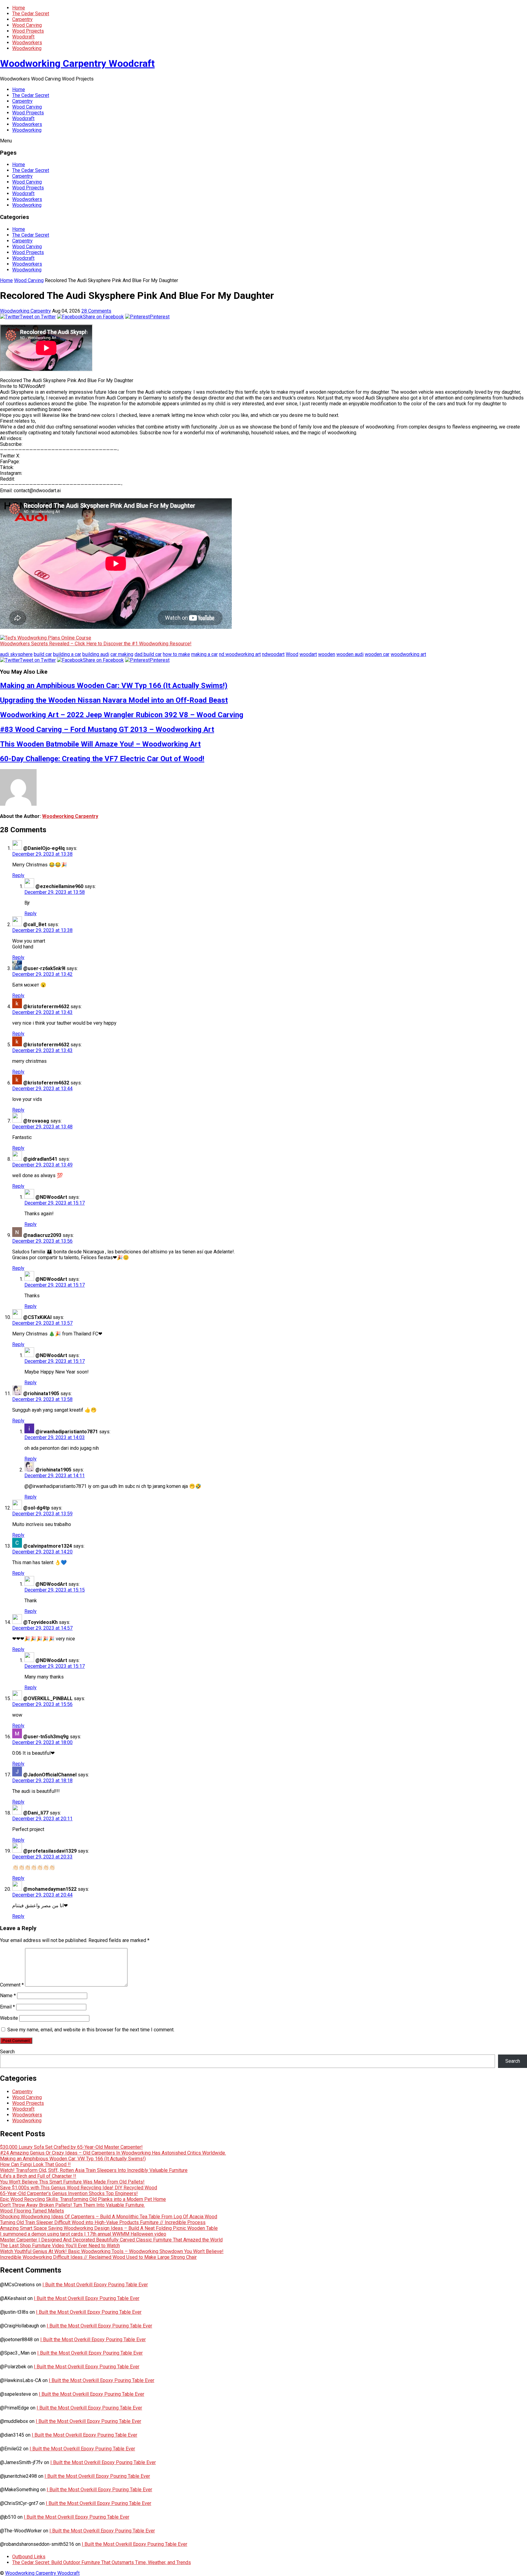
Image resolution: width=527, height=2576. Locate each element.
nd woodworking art (240, 654)
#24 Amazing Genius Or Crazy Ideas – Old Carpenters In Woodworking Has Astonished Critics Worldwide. (113, 2153)
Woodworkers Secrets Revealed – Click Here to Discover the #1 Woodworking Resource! (96, 644)
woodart (308, 654)
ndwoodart (273, 654)
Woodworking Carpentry (25, 311)
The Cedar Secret (31, 14)
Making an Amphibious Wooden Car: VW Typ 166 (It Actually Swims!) (114, 686)
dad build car (148, 654)
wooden (327, 654)
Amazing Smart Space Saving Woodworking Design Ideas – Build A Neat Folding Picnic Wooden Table (109, 2228)
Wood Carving (27, 25)
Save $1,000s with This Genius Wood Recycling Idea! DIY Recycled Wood (79, 2188)
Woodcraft (23, 37)
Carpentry (22, 19)
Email (7, 2007)
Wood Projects (28, 31)
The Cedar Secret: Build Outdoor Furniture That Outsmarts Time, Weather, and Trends (102, 2562)
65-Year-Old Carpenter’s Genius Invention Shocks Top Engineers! (69, 2193)
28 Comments (96, 311)
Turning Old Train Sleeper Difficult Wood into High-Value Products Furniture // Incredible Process (103, 2222)
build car (43, 654)
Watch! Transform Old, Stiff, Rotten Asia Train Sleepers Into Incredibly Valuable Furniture (94, 2170)
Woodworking (27, 48)
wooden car (377, 654)
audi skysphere (16, 654)
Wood (292, 654)
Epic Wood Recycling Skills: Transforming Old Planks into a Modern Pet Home (83, 2199)
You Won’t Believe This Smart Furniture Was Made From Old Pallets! (72, 2182)
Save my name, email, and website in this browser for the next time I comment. (91, 2030)
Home (19, 8)
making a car (204, 654)
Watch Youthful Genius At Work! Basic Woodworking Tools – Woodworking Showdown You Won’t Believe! (112, 2251)
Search (7, 2052)
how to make (176, 654)
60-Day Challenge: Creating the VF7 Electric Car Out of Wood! (102, 759)
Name (8, 1996)
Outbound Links (29, 2557)
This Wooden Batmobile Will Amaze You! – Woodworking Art (100, 744)
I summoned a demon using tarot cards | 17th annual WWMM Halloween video (83, 2234)
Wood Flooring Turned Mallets (32, 2211)
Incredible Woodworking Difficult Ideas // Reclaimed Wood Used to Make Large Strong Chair (98, 2257)
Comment (12, 1985)
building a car (67, 654)
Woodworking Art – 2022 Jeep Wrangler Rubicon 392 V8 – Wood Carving (122, 715)
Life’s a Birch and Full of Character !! (38, 2176)
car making (122, 654)
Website (9, 2018)
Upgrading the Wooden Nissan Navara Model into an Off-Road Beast (114, 700)
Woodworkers (27, 43)
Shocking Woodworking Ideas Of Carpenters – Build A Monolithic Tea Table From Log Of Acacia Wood (109, 2217)
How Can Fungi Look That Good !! (35, 2164)
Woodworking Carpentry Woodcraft (77, 63)
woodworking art (408, 654)
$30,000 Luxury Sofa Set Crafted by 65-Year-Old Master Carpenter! (71, 2147)
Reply (18, 875)
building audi (96, 654)
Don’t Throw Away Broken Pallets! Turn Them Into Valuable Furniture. (72, 2205)
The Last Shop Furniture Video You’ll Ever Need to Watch (60, 2246)
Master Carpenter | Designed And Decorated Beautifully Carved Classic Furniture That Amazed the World (111, 2240)
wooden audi (350, 654)
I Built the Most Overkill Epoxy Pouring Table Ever (95, 2285)
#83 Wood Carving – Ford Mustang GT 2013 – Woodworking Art (107, 729)
